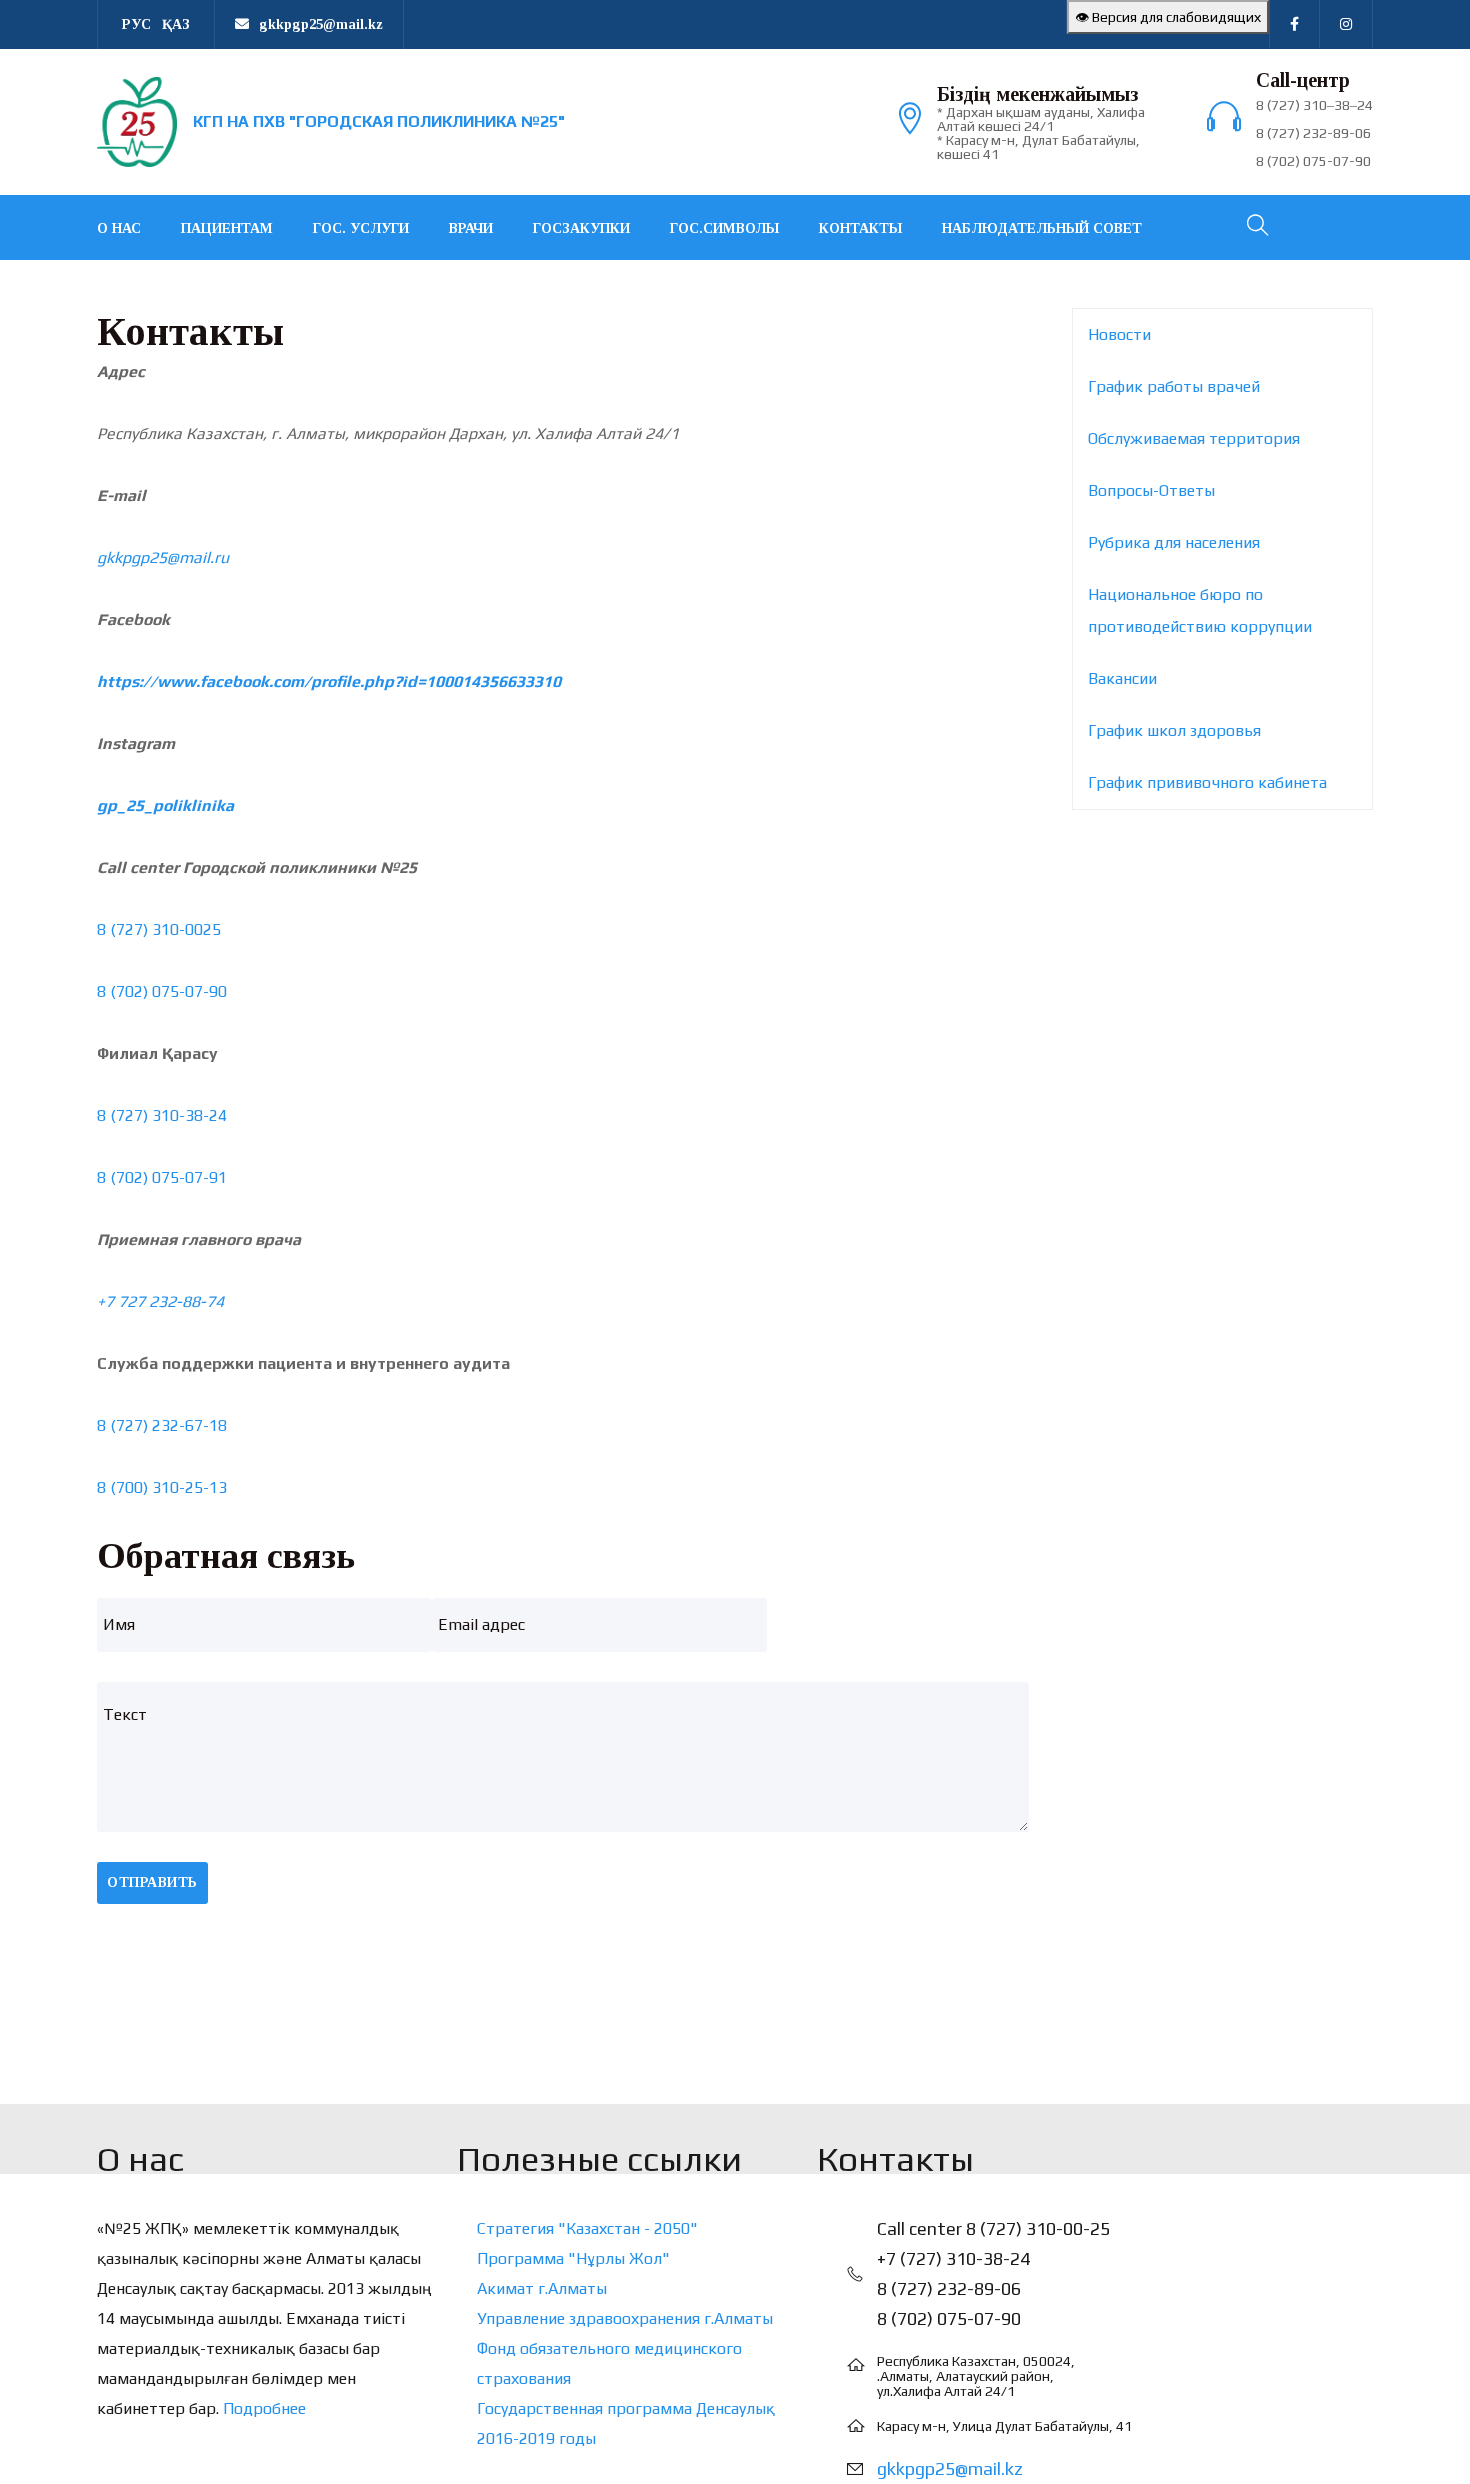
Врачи (471, 228)
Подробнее (264, 2408)
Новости (1119, 334)
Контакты (860, 228)
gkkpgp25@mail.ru (163, 557)
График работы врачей (1174, 386)
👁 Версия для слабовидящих (1168, 17)
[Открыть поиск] (1256, 227)
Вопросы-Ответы (1151, 490)
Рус (136, 24)
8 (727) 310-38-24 (162, 1115)
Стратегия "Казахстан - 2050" (587, 2228)
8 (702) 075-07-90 (162, 991)
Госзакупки (581, 228)
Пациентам (227, 228)
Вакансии (1122, 678)
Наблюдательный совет (1042, 228)
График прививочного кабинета (1207, 782)
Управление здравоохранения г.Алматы (625, 2318)
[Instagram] (1346, 24)
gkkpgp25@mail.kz (950, 2468)
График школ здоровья (1174, 730)
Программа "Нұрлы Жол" (573, 2258)
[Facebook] (1294, 24)
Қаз (176, 24)
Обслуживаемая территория (1194, 438)
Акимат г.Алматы (542, 2288)
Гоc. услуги (361, 228)
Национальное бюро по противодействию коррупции (1200, 610)
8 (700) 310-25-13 (162, 1487)
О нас (119, 228)
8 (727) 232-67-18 (162, 1425)
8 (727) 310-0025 (159, 929)
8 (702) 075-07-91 (162, 1177)
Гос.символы (724, 228)
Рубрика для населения (1174, 542)
